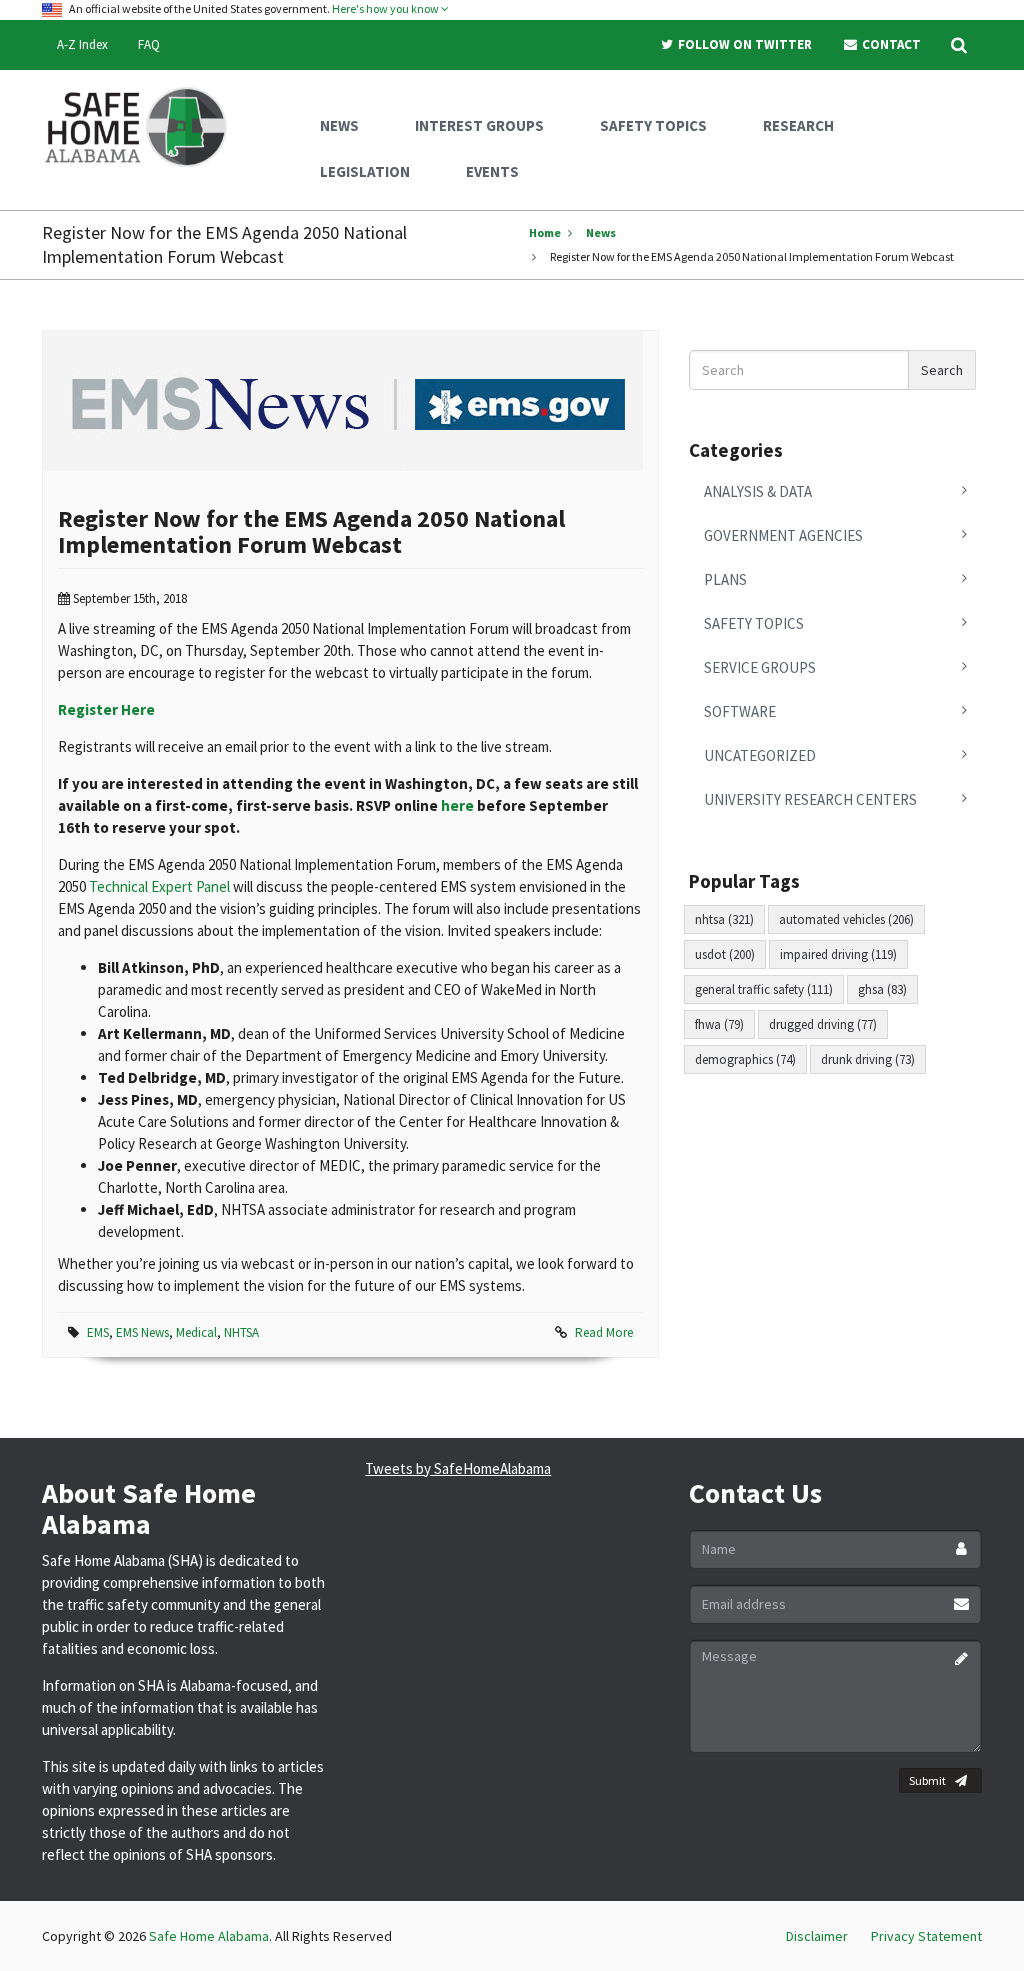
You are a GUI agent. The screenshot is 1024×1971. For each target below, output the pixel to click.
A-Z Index (82, 44)
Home (545, 232)
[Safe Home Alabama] (143, 125)
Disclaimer (817, 1936)
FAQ (149, 44)
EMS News (142, 1332)
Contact (890, 44)
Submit (927, 1780)
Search (942, 370)
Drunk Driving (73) (868, 1059)
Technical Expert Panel (159, 886)
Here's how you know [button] (386, 8)
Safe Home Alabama (209, 1936)
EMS (98, 1332)
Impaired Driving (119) (838, 954)
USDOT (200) (725, 954)
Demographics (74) (745, 1059)
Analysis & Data (758, 491)
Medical (196, 1332)
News (601, 232)
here (457, 805)
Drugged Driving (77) (823, 1024)
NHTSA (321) (724, 919)
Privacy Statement (926, 1936)
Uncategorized (760, 755)
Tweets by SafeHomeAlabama (458, 1468)
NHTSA (241, 1332)
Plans (725, 579)
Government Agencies (783, 535)
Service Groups (760, 667)
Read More (604, 1332)
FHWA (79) (719, 1024)
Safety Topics (754, 623)
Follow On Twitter (743, 44)
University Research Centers (810, 799)
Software (740, 711)
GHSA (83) (882, 989)
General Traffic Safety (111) (764, 989)
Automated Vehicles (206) (846, 919)
